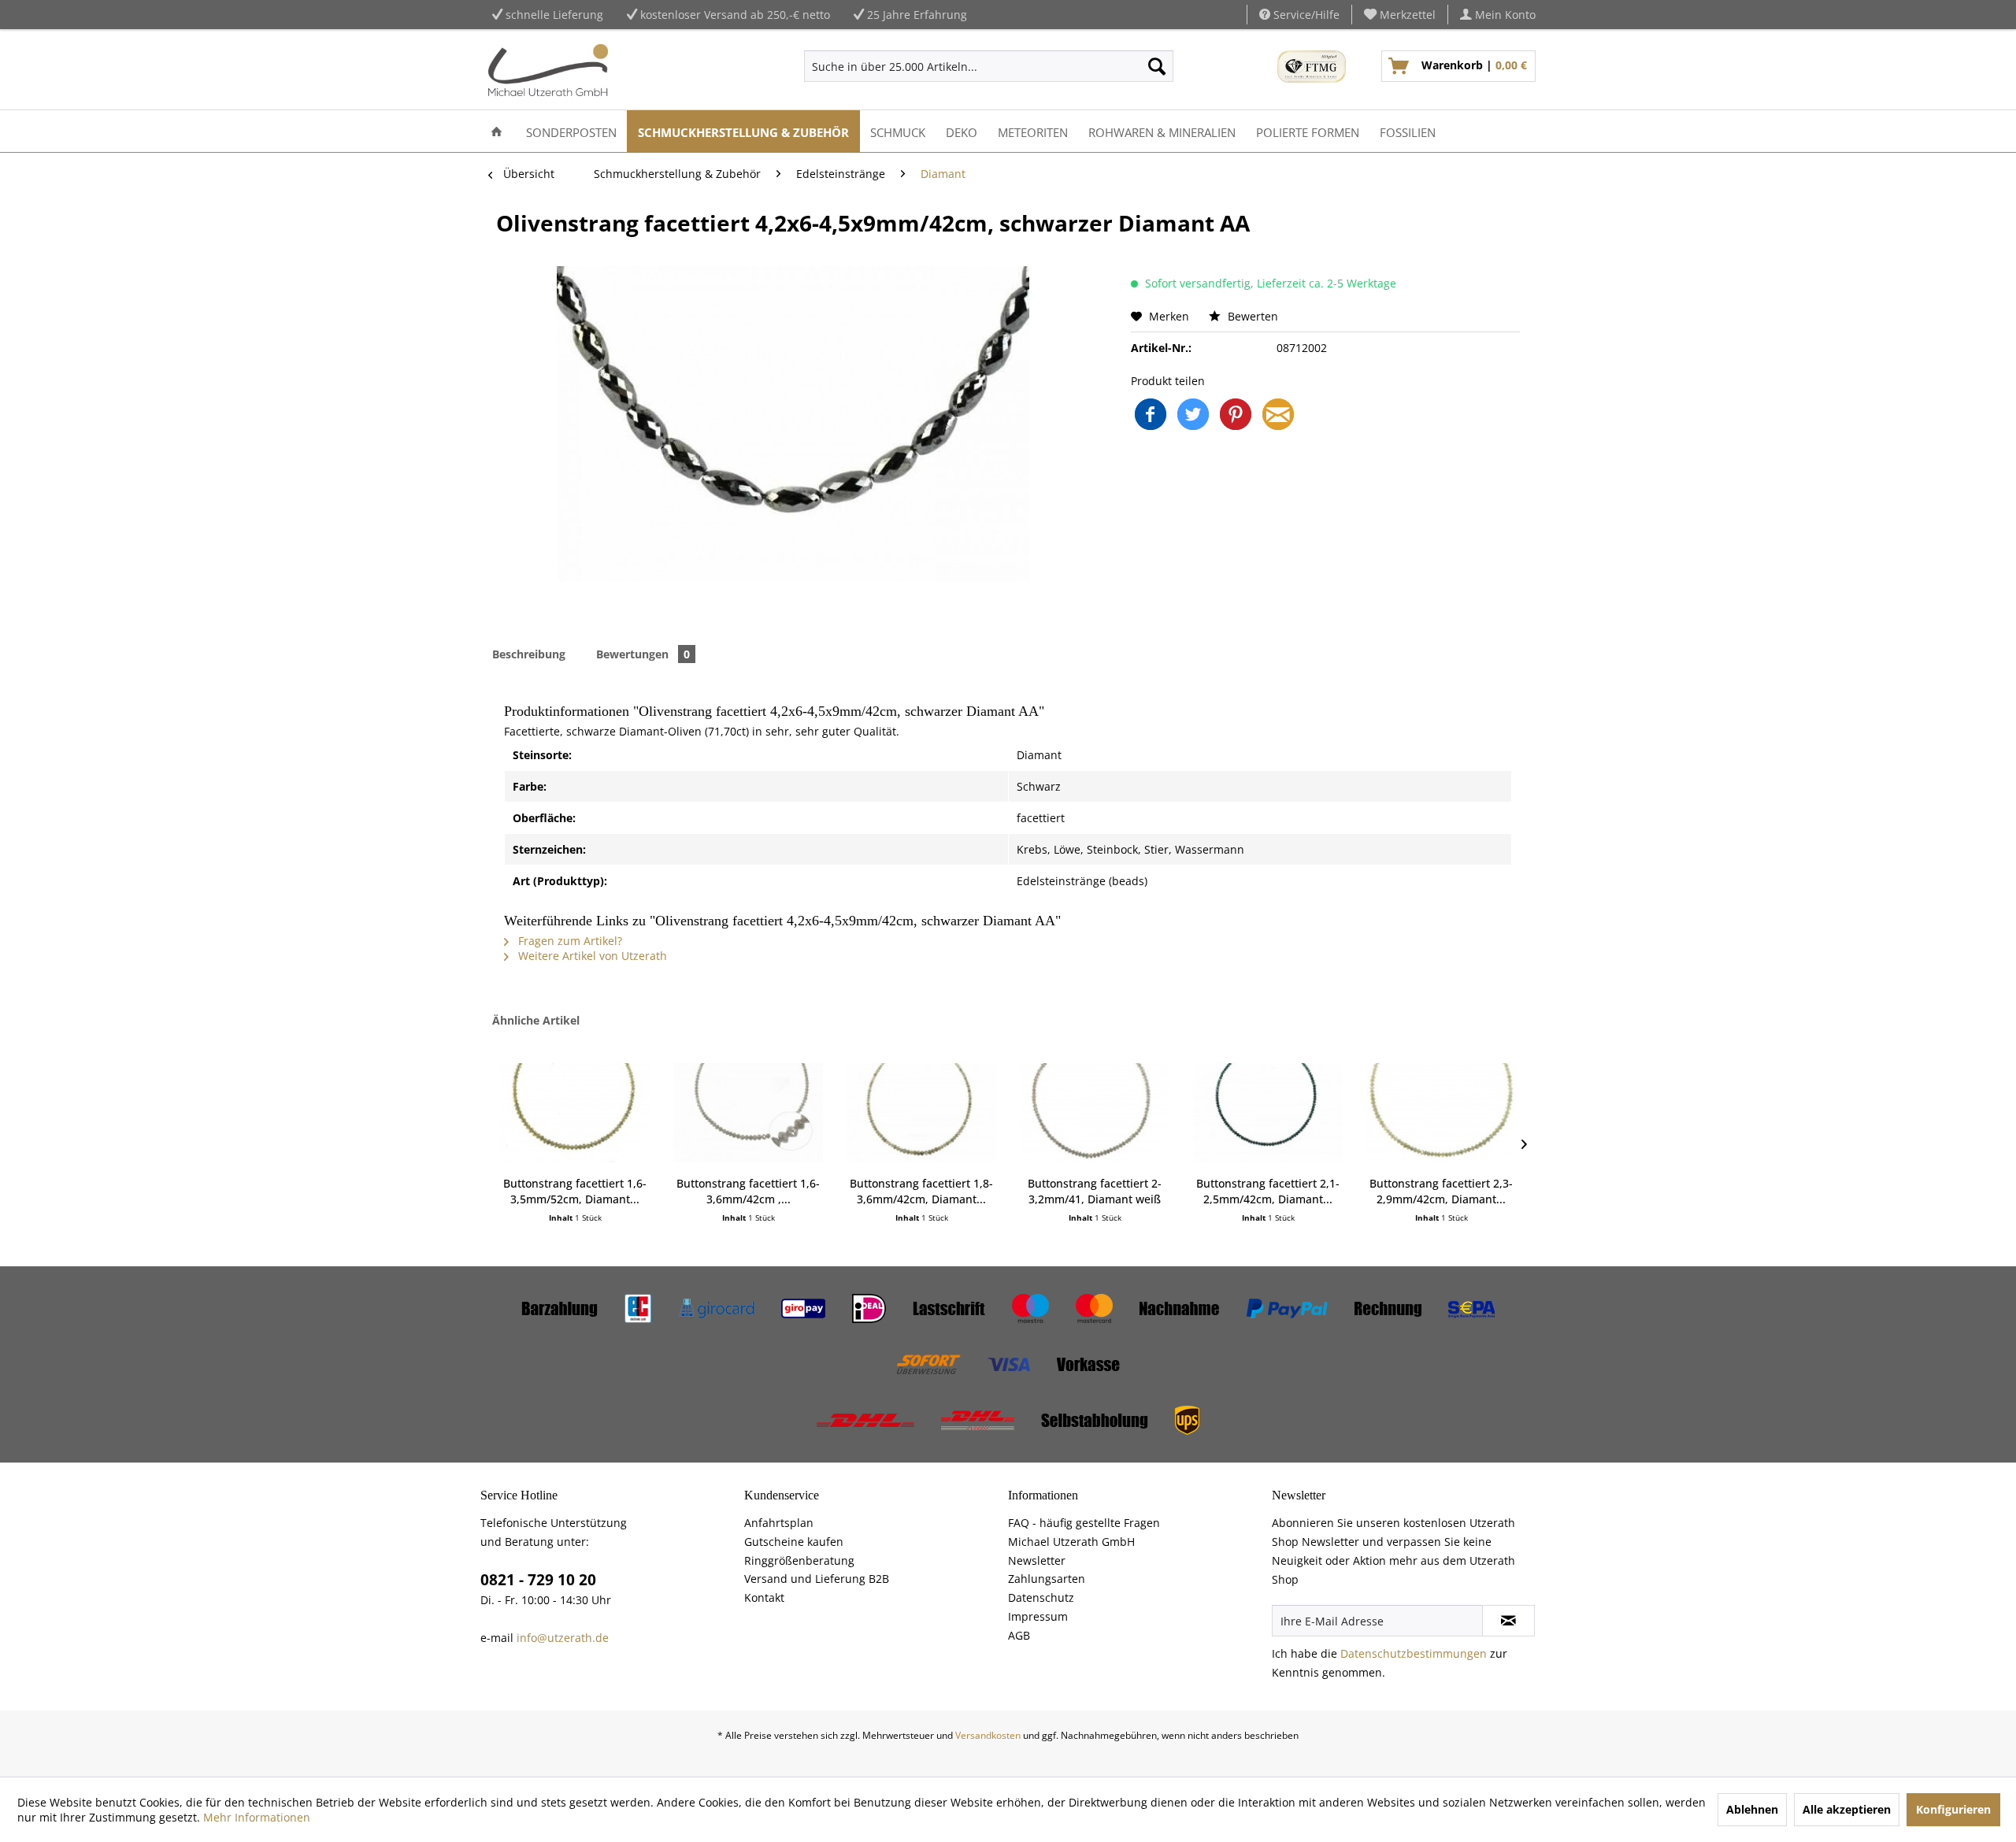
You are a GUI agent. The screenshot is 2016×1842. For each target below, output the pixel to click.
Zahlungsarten (1047, 1579)
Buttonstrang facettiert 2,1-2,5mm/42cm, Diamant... (1268, 1191)
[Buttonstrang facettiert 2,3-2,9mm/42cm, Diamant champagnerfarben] (1441, 1113)
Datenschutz (1041, 1597)
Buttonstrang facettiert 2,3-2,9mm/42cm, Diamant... (1441, 1191)
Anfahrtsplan (779, 1523)
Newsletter (1037, 1560)
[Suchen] (1157, 66)
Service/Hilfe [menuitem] (1305, 15)
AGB (1019, 1635)
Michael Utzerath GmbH (1071, 1542)
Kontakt (764, 1597)
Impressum (1038, 1616)
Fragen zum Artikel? (569, 941)
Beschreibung (529, 654)
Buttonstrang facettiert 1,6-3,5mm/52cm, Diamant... (575, 1191)
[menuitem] (1400, 15)
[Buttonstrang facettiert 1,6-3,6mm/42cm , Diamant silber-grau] (748, 1113)
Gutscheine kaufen (794, 1542)
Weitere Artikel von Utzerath (591, 956)
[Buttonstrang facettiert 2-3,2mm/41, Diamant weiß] (1095, 1113)
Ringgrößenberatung (799, 1560)
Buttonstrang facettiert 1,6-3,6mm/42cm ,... (748, 1191)
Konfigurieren (1953, 1809)
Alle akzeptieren (1847, 1809)
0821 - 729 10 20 (538, 1580)
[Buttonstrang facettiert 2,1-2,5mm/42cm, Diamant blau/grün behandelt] (1268, 1113)
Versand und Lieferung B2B (817, 1579)
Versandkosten (988, 1735)
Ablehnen (1752, 1809)
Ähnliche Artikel (536, 1020)
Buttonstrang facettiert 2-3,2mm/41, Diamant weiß (1095, 1191)
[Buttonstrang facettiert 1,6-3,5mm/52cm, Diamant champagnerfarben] (575, 1113)
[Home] (497, 131)
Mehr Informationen (257, 1817)
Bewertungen (643, 654)
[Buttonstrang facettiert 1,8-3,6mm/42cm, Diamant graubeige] (921, 1113)
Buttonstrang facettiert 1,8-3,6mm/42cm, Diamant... (921, 1191)
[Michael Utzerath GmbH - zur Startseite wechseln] (548, 70)
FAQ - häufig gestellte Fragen (1084, 1523)
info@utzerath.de (563, 1638)
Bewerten (1251, 316)
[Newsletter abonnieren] (1508, 1621)
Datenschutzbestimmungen (1414, 1653)
